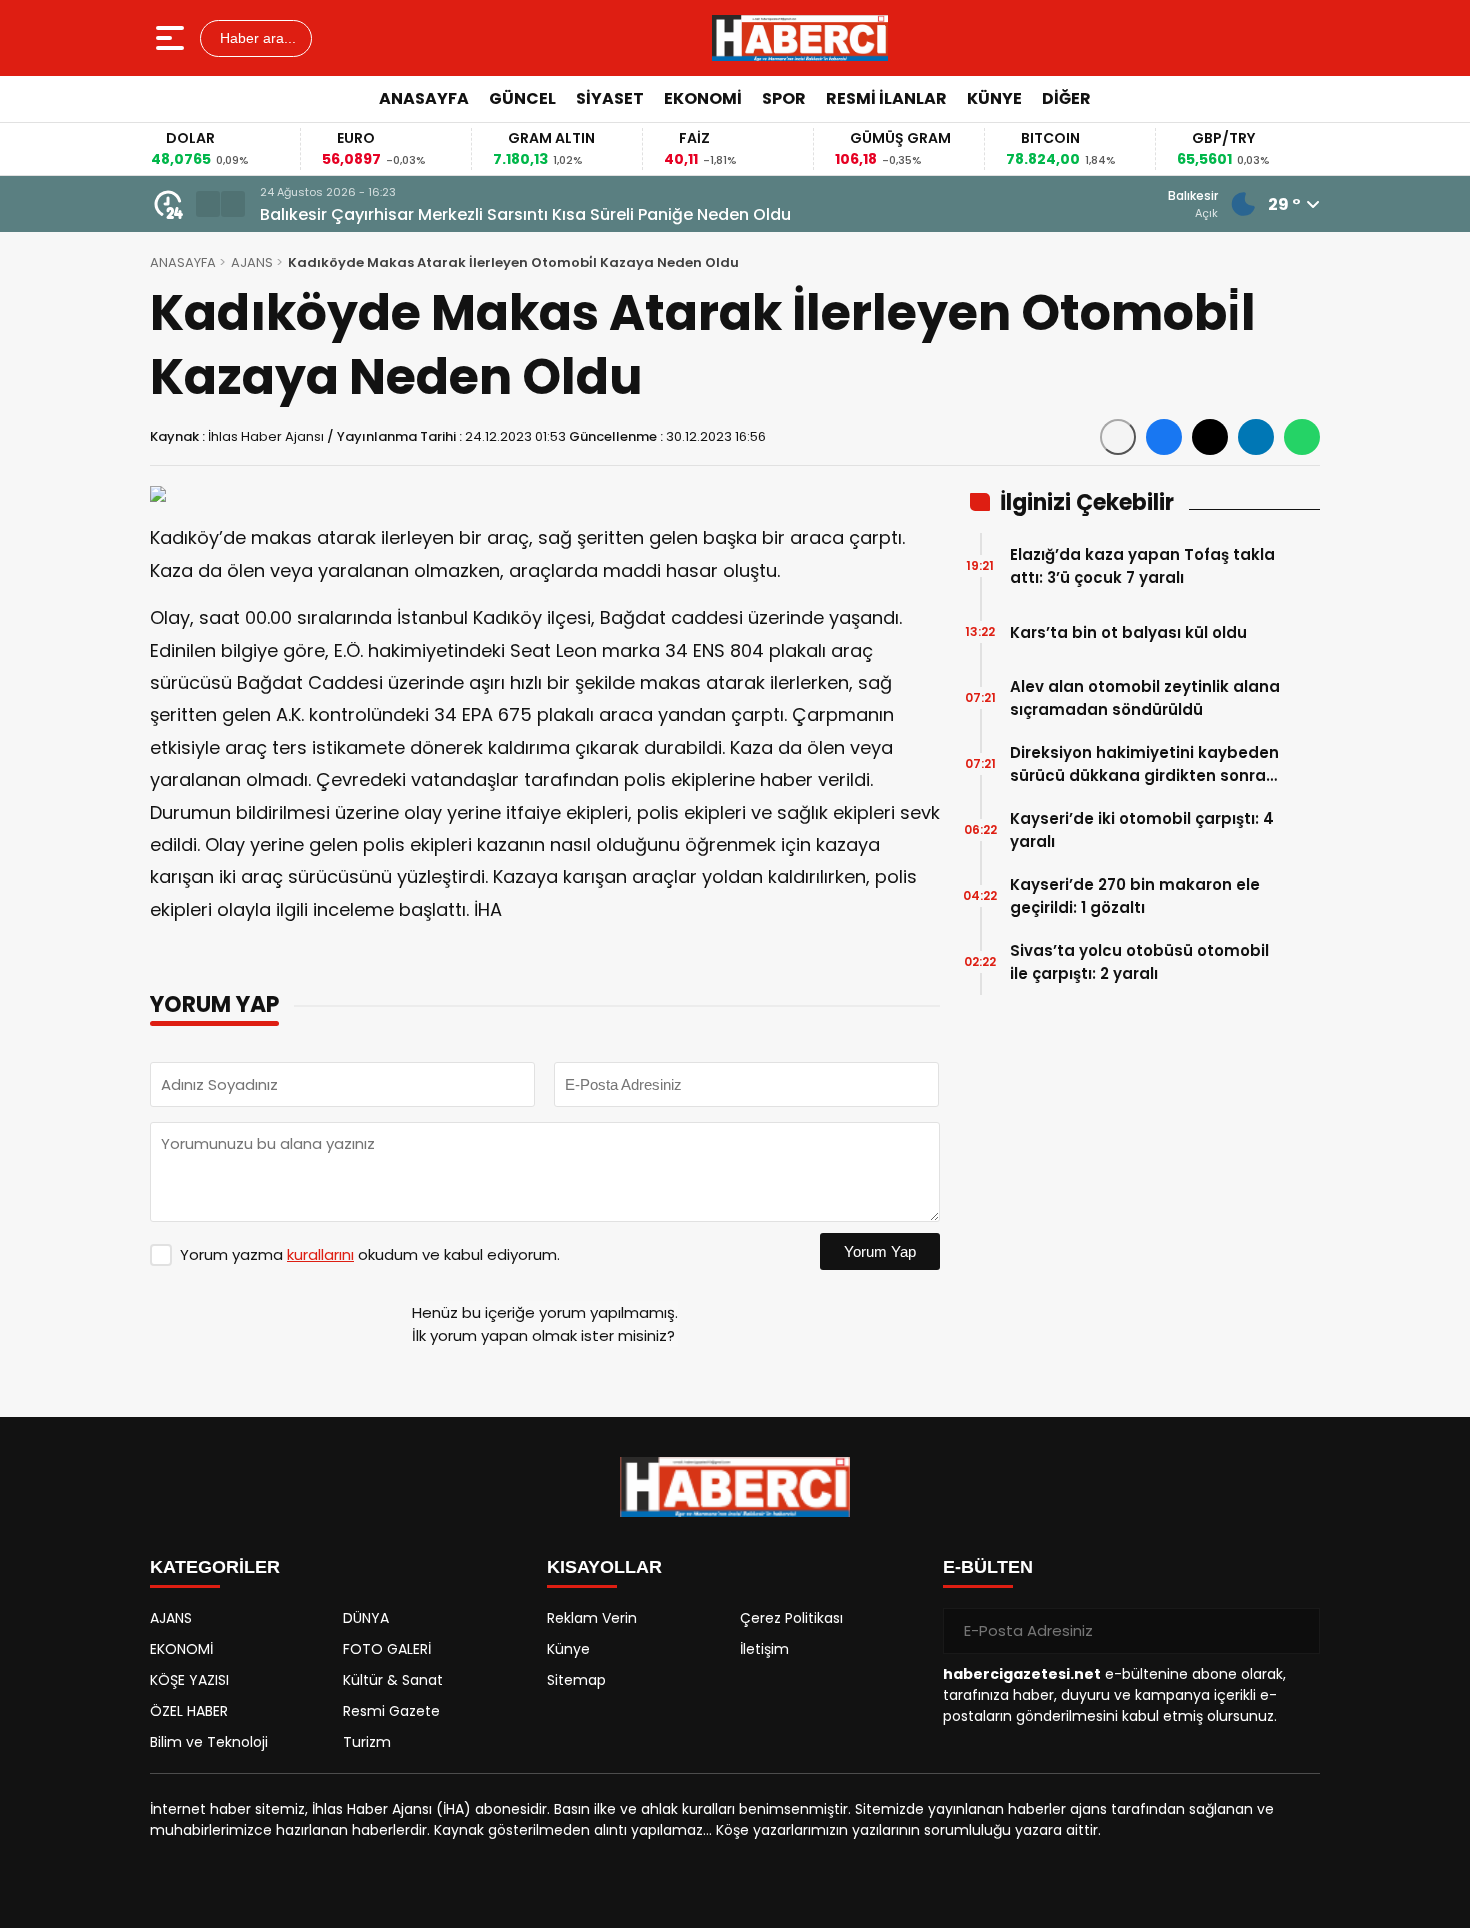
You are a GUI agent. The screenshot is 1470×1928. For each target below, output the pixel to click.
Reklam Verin (592, 1618)
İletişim (764, 1649)
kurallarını (320, 1254)
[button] (208, 204)
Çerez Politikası (791, 1618)
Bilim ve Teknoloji (209, 1742)
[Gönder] (1297, 1631)
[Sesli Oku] (1118, 437)
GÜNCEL (522, 98)
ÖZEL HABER (189, 1711)
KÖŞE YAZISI (189, 1680)
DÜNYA (366, 1618)
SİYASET (610, 98)
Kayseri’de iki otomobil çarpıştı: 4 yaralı (1142, 830)
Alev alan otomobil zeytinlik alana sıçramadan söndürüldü (1145, 698)
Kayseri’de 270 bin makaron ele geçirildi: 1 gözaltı (1135, 896)
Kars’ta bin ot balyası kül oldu (1128, 632)
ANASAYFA (424, 98)
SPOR (784, 98)
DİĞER (1066, 98)
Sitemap (576, 1680)
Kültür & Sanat (393, 1680)
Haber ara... (256, 38)
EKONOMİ (703, 98)
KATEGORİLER (215, 1567)
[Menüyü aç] (172, 38)
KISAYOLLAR (604, 1567)
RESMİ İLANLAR (886, 98)
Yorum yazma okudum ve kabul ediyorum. (370, 1254)
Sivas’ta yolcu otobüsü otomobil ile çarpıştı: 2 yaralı (1139, 962)
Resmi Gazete (391, 1711)
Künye (568, 1649)
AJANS (252, 262)
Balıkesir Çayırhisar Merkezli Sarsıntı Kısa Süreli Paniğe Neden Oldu (525, 214)
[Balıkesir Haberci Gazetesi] (800, 38)
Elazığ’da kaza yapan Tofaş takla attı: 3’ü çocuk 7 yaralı (1142, 566)
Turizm (367, 1742)
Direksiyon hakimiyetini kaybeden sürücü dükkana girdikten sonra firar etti (1144, 764)
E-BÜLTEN (988, 1567)
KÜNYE (994, 98)
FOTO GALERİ (387, 1649)
